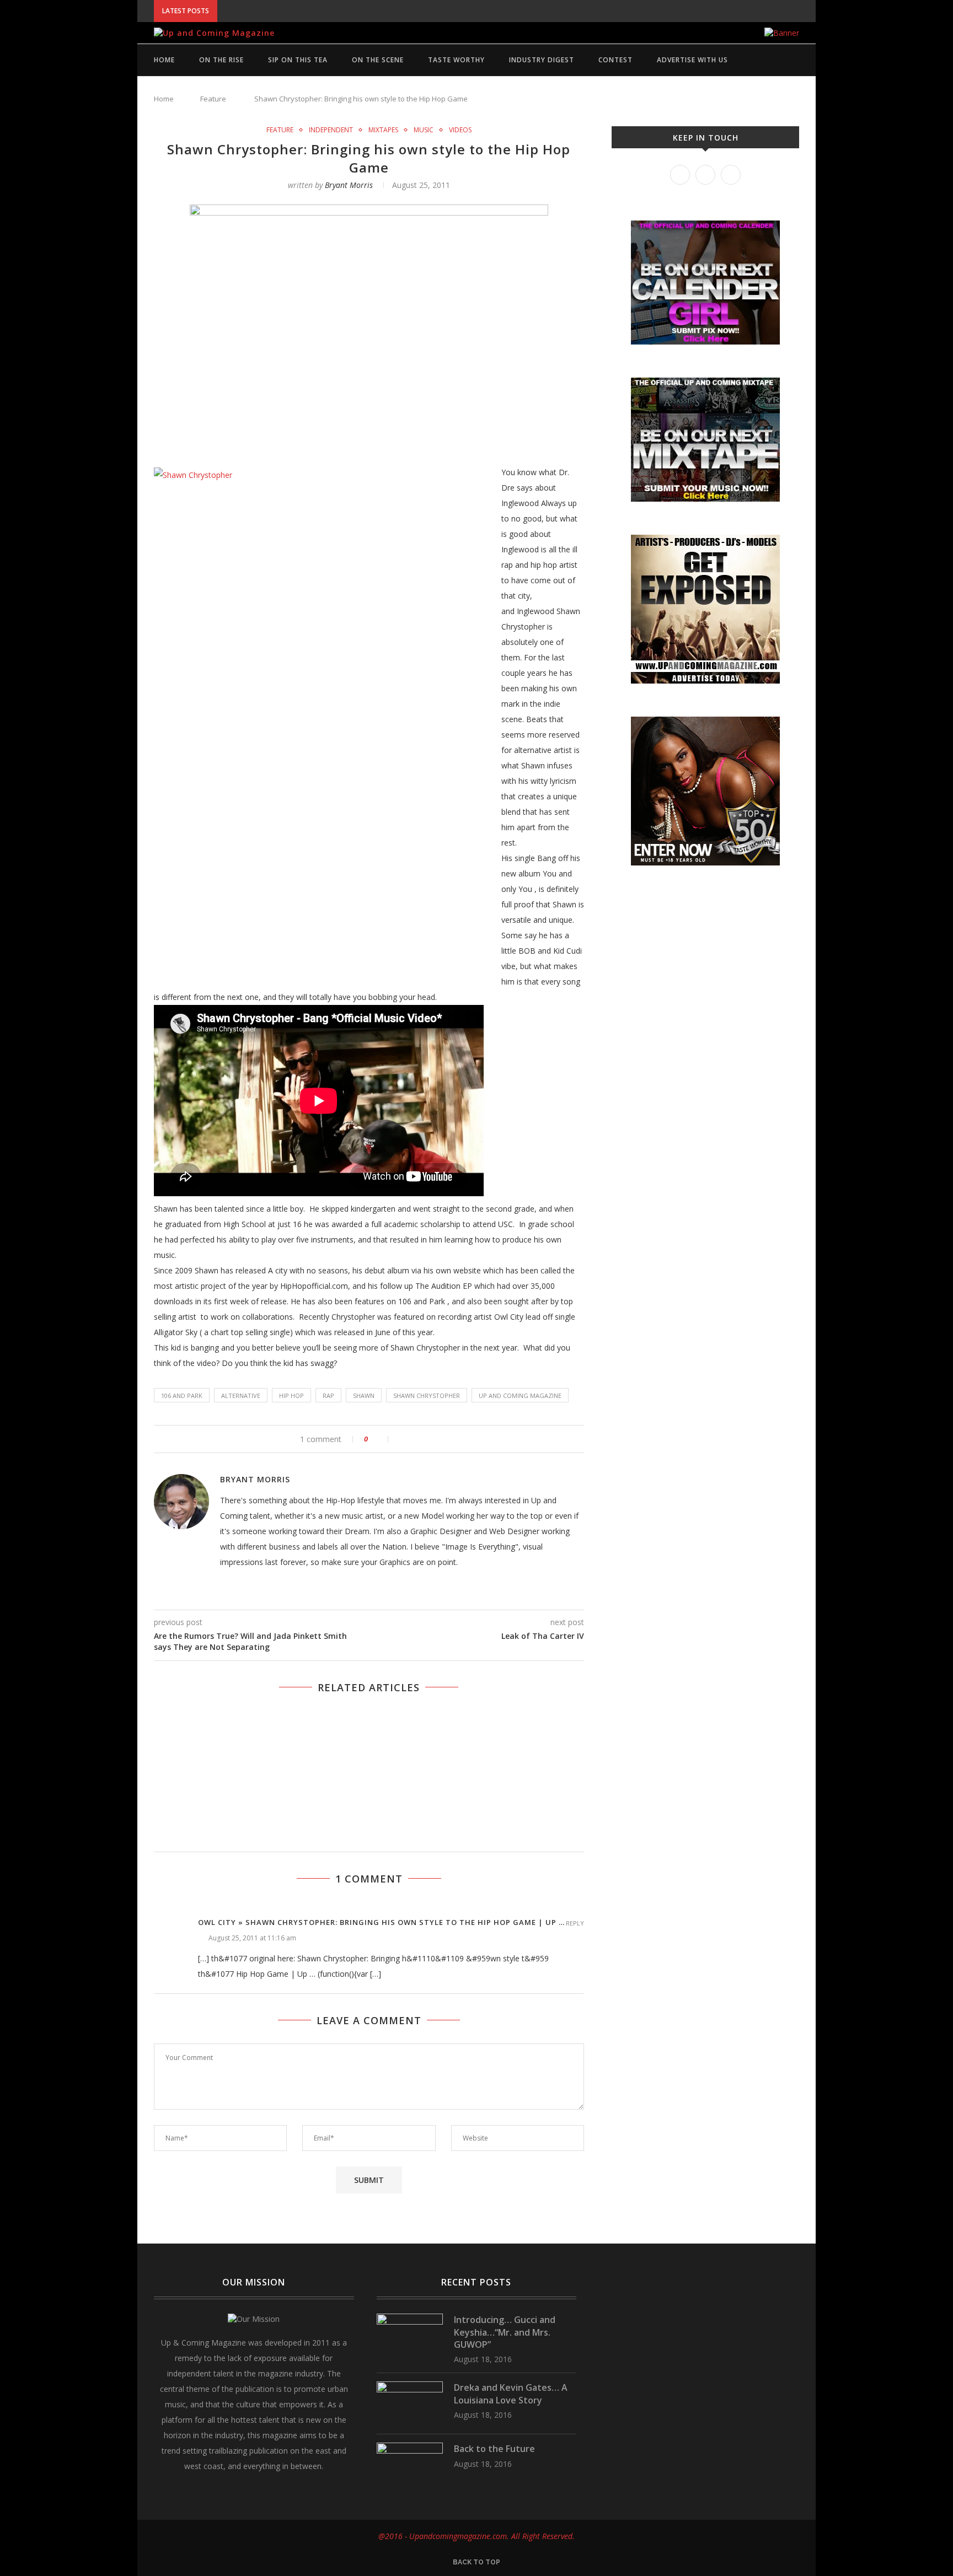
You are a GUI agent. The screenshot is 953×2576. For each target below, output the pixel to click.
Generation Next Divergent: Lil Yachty (258, 88)
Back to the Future (494, 2449)
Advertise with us (692, 60)
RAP (328, 1395)
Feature (280, 130)
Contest (615, 60)
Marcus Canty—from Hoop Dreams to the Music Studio (292, 111)
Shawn (364, 1395)
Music (424, 130)
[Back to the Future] (410, 2448)
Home (164, 60)
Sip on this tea (298, 60)
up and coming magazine (520, 1395)
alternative (241, 1395)
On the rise (221, 60)
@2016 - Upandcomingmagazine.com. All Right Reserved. (476, 2536)
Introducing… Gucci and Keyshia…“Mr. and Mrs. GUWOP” (328, 11)
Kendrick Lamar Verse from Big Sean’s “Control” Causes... (295, 100)
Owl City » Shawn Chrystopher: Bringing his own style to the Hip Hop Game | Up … (381, 1922)
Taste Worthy (456, 60)
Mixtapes (383, 130)
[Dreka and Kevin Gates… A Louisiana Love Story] (410, 2387)
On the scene (378, 60)
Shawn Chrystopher (427, 1395)
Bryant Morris (349, 185)
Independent (331, 130)
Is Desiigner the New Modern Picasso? (256, 77)
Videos (460, 130)
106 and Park (182, 1395)
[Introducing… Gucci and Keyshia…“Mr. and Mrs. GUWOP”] (410, 2319)
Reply (575, 1923)
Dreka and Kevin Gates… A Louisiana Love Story (511, 2394)
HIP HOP (291, 1395)
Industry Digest (542, 60)
